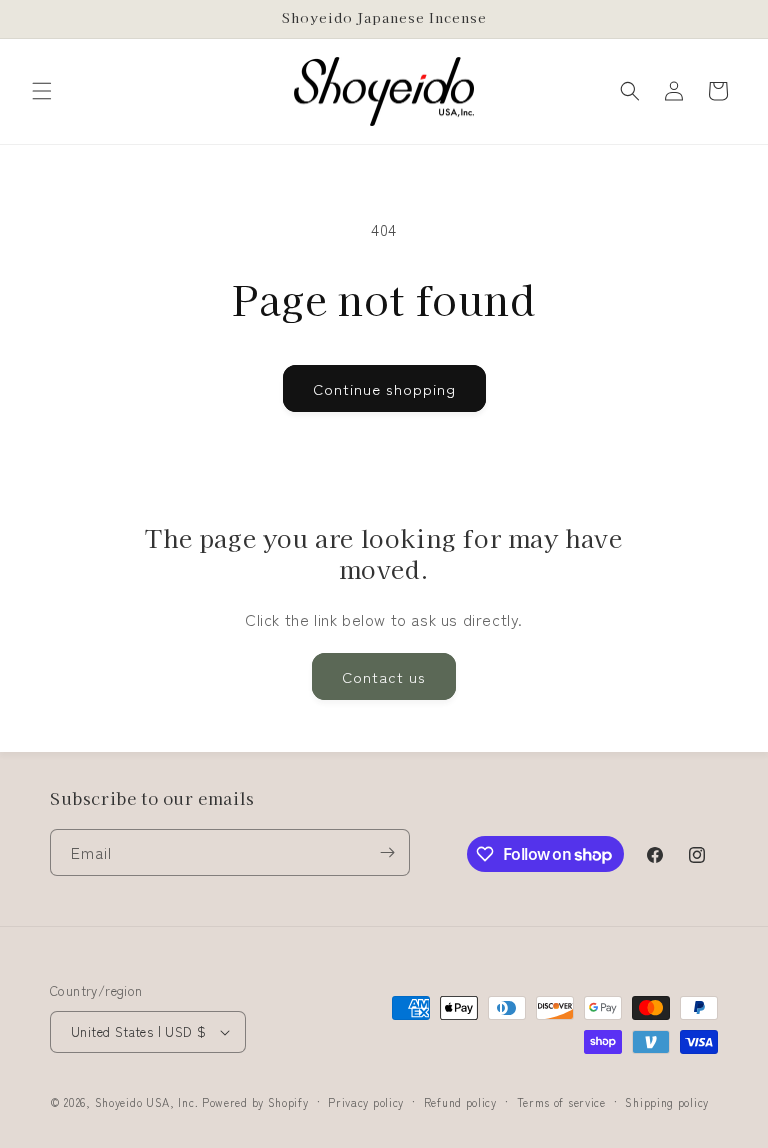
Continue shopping (384, 388)
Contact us (384, 676)
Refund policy (460, 1102)
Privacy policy (366, 1102)
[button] (42, 91)
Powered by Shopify (255, 1102)
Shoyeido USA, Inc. (147, 1102)
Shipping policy (667, 1102)
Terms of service (561, 1102)
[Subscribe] (387, 852)
